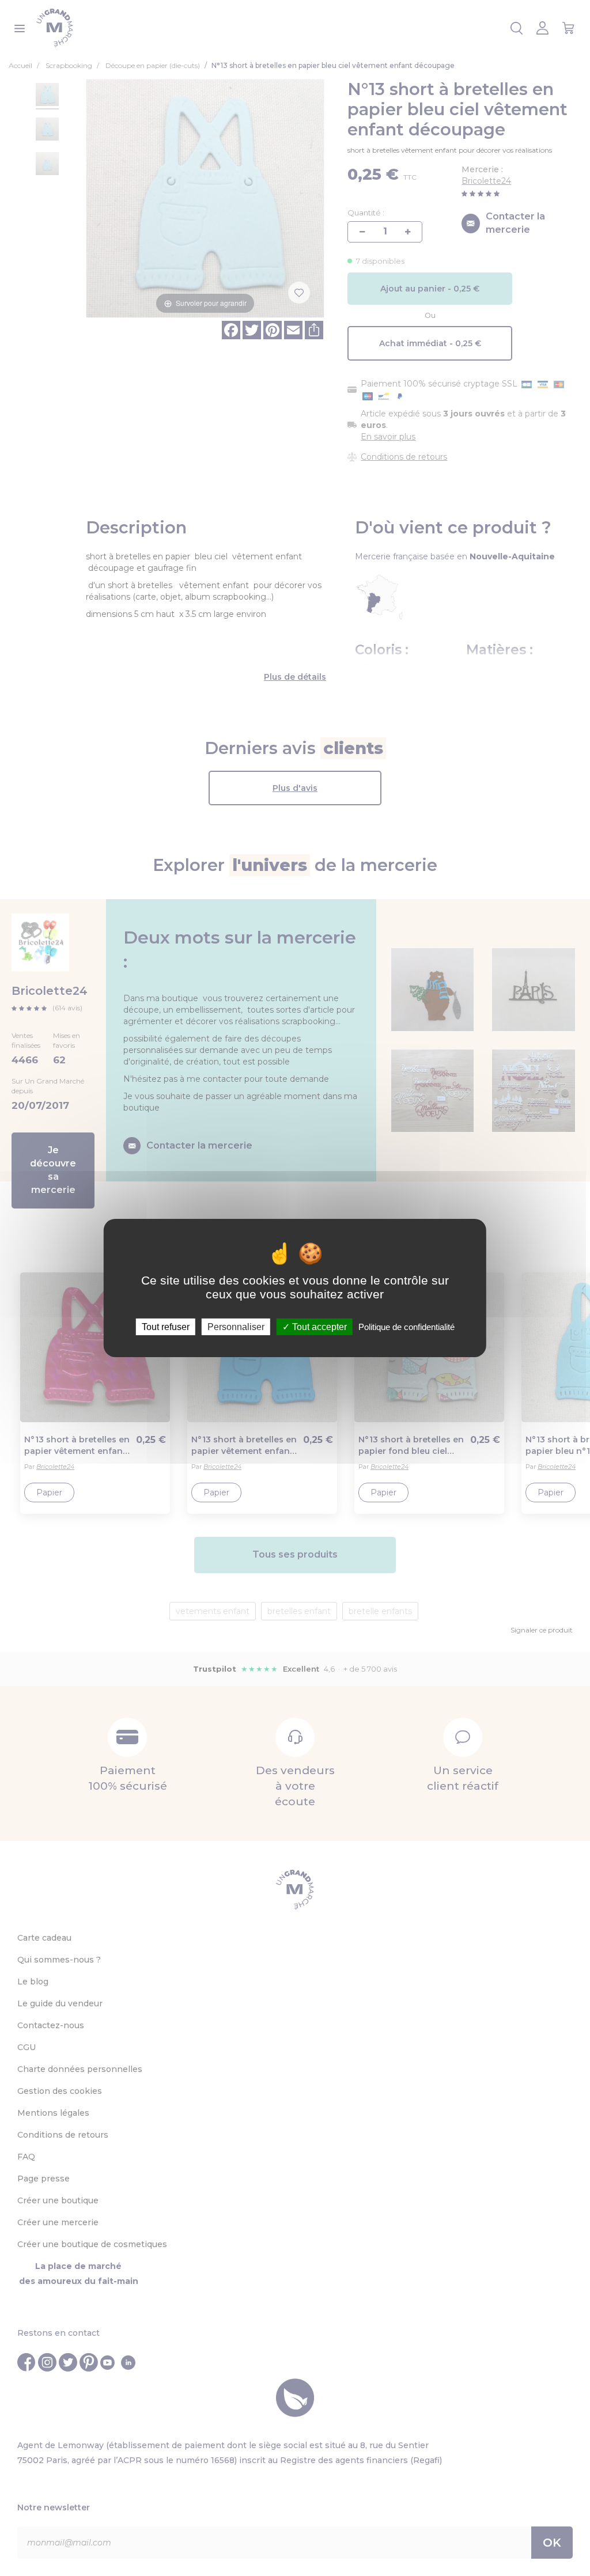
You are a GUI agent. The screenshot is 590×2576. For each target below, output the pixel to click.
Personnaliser (236, 1327)
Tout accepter (318, 1327)
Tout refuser (166, 1327)
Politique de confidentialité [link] (406, 1327)
